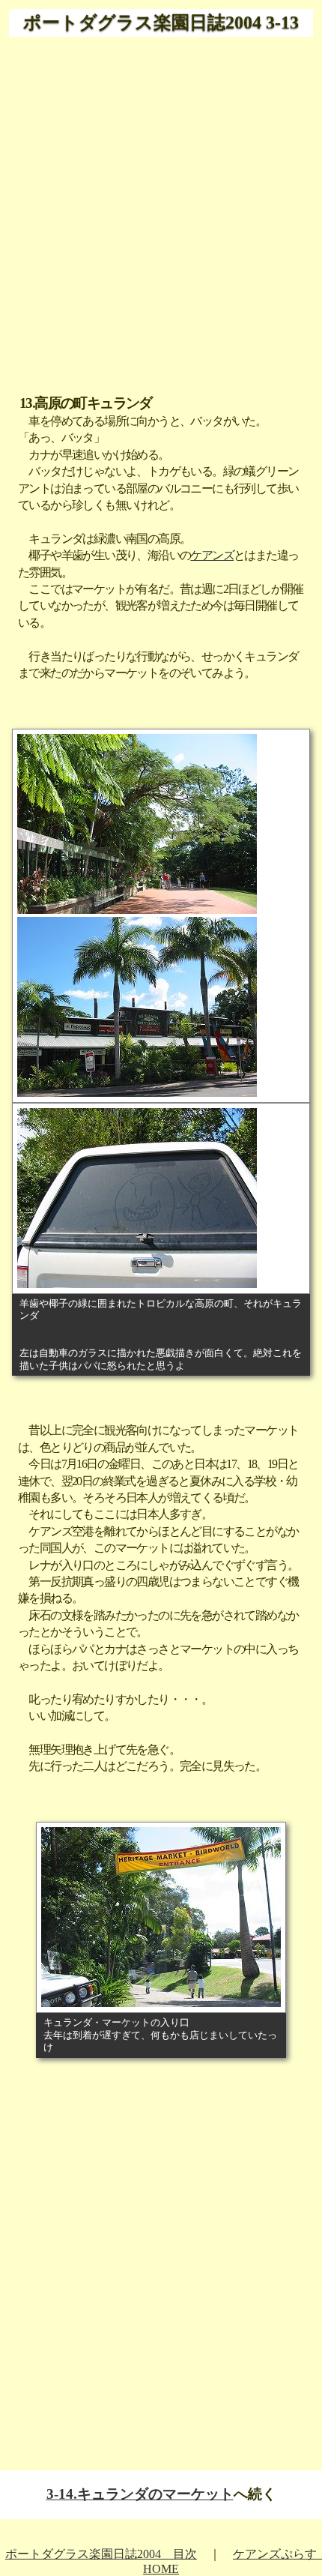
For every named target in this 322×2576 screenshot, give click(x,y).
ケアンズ (212, 555)
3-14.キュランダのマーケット (140, 2494)
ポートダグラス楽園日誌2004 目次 (101, 2554)
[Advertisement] (161, 207)
